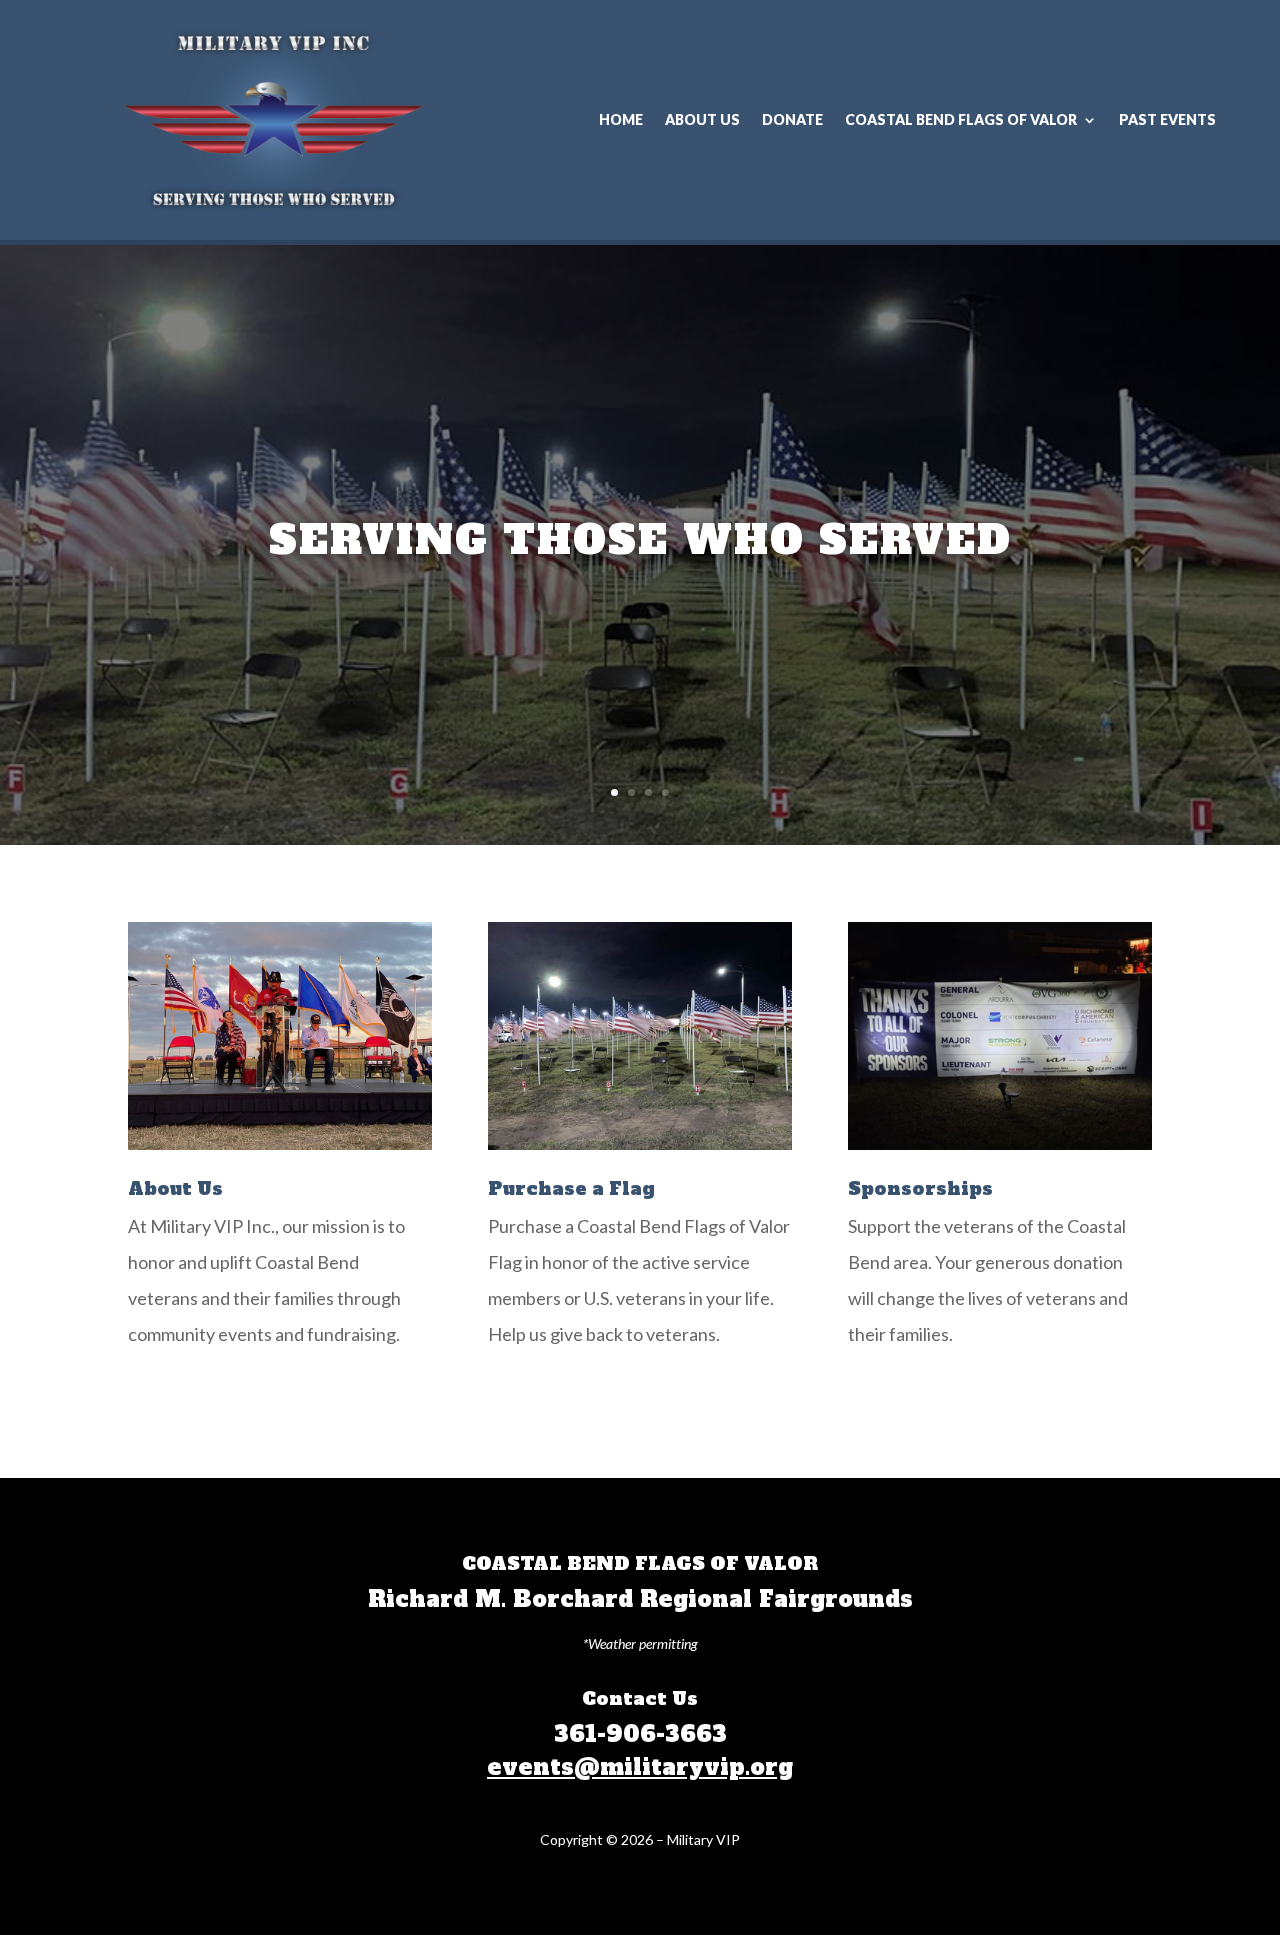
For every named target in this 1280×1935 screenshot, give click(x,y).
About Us (702, 119)
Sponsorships (920, 1188)
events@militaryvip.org (640, 1767)
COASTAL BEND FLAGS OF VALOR (961, 119)
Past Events (1167, 119)
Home (621, 119)
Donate (792, 119)
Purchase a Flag (571, 1188)
